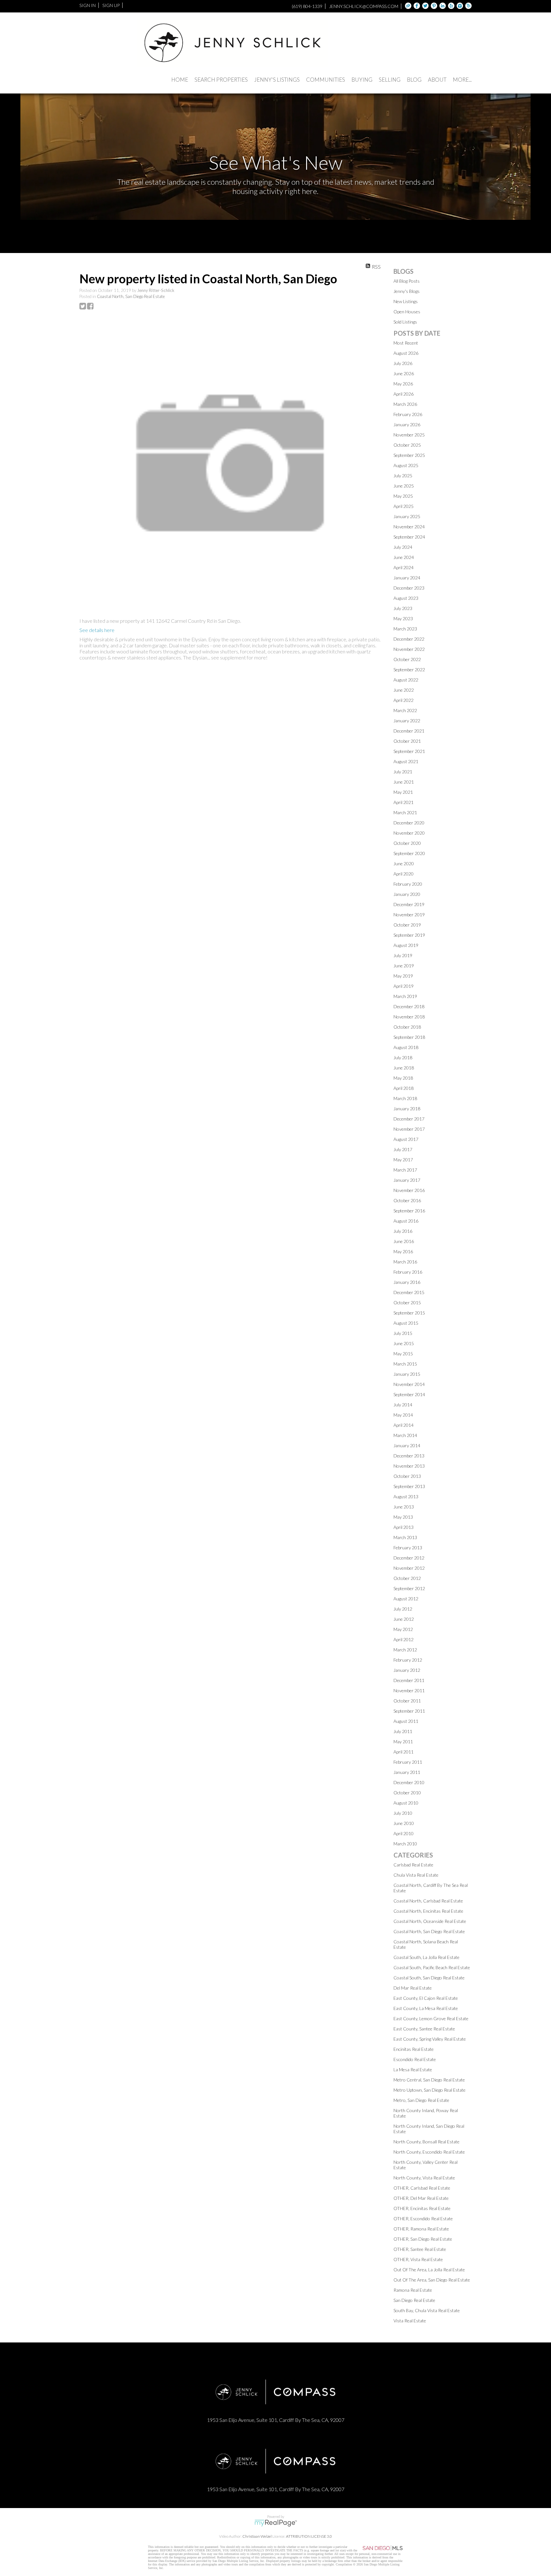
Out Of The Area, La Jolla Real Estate (429, 2270)
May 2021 (403, 792)
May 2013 (403, 1517)
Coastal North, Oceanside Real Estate (430, 1921)
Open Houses (407, 312)
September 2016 (409, 1211)
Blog (414, 80)
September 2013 (409, 1486)
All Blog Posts (407, 281)
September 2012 (409, 1588)
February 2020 (408, 884)
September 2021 (409, 751)
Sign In (88, 5)
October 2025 (407, 445)
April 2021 (404, 802)
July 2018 (403, 1057)
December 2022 (409, 639)
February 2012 (408, 1660)
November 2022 (409, 649)
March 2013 (405, 1537)
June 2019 (404, 966)
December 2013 (409, 1456)
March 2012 (405, 1650)
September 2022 (409, 670)
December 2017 (409, 1119)
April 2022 (404, 700)
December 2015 (409, 1292)
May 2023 (403, 618)
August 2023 (406, 598)
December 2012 (409, 1558)
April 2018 (404, 1088)
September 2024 (409, 537)
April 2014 (404, 1425)
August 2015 (406, 1323)
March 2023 (405, 629)
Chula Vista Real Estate (416, 1875)
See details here (97, 630)
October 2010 (407, 1793)
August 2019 (406, 945)
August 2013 (406, 1496)
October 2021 (407, 741)
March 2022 (405, 710)
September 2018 (409, 1037)
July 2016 (403, 1231)
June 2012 (404, 1619)
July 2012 (403, 1609)
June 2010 (404, 1823)
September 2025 (409, 455)
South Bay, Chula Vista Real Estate (427, 2310)
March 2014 (405, 1435)
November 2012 (409, 1568)
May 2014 (403, 1415)
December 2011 (409, 1680)
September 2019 (409, 935)
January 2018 (407, 1109)
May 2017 (403, 1160)
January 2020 (407, 894)
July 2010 (403, 1813)
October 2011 (407, 1701)
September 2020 (409, 853)
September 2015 (409, 1313)
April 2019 (404, 986)
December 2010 (409, 1782)
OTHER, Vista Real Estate (418, 2259)
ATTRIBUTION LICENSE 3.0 (309, 2536)
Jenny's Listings (277, 80)
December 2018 (409, 1006)
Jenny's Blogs (407, 291)
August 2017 (406, 1139)
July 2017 (403, 1149)
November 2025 (409, 435)
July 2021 (403, 772)
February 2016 (408, 1272)
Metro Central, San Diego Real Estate (429, 2080)
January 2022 (407, 721)
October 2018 (407, 1027)
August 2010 (406, 1803)
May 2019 (403, 976)
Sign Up (111, 5)
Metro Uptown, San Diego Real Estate (430, 2090)
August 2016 (406, 1221)
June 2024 (404, 557)
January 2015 (407, 1374)
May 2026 (403, 384)
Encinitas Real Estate (414, 2049)
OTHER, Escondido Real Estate (423, 2219)
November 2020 (409, 833)
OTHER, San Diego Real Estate (423, 2239)
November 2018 (409, 1017)
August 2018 (406, 1047)
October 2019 (407, 925)
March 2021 (405, 812)
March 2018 (405, 1098)
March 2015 (405, 1364)
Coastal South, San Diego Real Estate (429, 1978)
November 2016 (409, 1190)
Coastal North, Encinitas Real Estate (428, 1911)
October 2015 (407, 1303)
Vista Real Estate (410, 2321)
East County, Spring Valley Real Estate (430, 2039)
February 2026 (408, 414)
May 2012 (403, 1629)
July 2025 (403, 476)
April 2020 (404, 874)
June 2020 (404, 864)
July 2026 (403, 363)
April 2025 (404, 506)
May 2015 (403, 1354)
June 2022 (404, 690)
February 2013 (408, 1548)
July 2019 (403, 955)
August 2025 (406, 465)
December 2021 (409, 731)
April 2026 (404, 394)
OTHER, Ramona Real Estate (421, 2229)
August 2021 (406, 761)
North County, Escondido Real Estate (429, 2152)
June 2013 (404, 1507)
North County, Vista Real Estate (424, 2178)
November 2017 (409, 1129)
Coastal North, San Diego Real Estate (131, 296)
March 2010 (405, 1844)
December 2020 (409, 823)
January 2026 (407, 424)
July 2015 (403, 1333)
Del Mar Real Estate (413, 1988)
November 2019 (409, 915)
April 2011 (404, 1752)
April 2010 (404, 1833)
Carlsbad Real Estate (413, 1865)
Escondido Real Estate (415, 2059)
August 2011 (406, 1721)
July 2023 (403, 608)
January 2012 (407, 1670)
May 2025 (403, 496)
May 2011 (403, 1742)
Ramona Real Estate (413, 2290)
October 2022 (407, 659)
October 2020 (407, 843)
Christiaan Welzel (257, 2536)
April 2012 (404, 1639)
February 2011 (408, 1762)
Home (180, 80)
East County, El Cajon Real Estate (426, 1998)
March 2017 (405, 1170)
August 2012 (406, 1599)
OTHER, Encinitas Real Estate (422, 2208)
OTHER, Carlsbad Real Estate (422, 2188)
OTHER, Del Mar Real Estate (421, 2198)
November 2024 (409, 527)
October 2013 (407, 1476)
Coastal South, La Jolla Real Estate (426, 1957)
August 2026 (406, 353)
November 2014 (409, 1384)
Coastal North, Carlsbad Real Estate (428, 1901)
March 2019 (405, 996)
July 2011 (403, 1731)
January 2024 (407, 578)
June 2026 (404, 373)
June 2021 (404, 782)
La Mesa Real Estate (413, 2070)
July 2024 (403, 547)
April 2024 (404, 567)
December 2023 (409, 588)
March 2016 (405, 1262)
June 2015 (404, 1343)
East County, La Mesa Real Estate (426, 2008)
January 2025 (407, 516)
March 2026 (405, 404)
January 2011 (407, 1772)
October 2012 (407, 1578)
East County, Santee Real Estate (424, 2029)
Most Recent (406, 343)
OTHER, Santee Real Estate (420, 2249)
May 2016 (403, 1251)
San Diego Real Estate (414, 2300)
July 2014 (403, 1405)
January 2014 (407, 1445)
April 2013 (404, 1527)
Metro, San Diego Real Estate (421, 2100)
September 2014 (409, 1394)
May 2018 (403, 1078)
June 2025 (404, 486)
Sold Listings (405, 322)
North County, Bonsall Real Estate (426, 2142)
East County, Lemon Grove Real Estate (431, 2018)
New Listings (406, 301)
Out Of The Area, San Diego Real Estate (432, 2280)
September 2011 (409, 1711)
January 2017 (407, 1180)
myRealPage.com (276, 2523)
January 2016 (407, 1282)
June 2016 (404, 1241)
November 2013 (409, 1466)
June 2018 (404, 1068)
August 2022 (406, 680)
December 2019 (409, 904)
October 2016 (407, 1200)
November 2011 (409, 1690)
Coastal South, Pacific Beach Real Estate (432, 1967)
